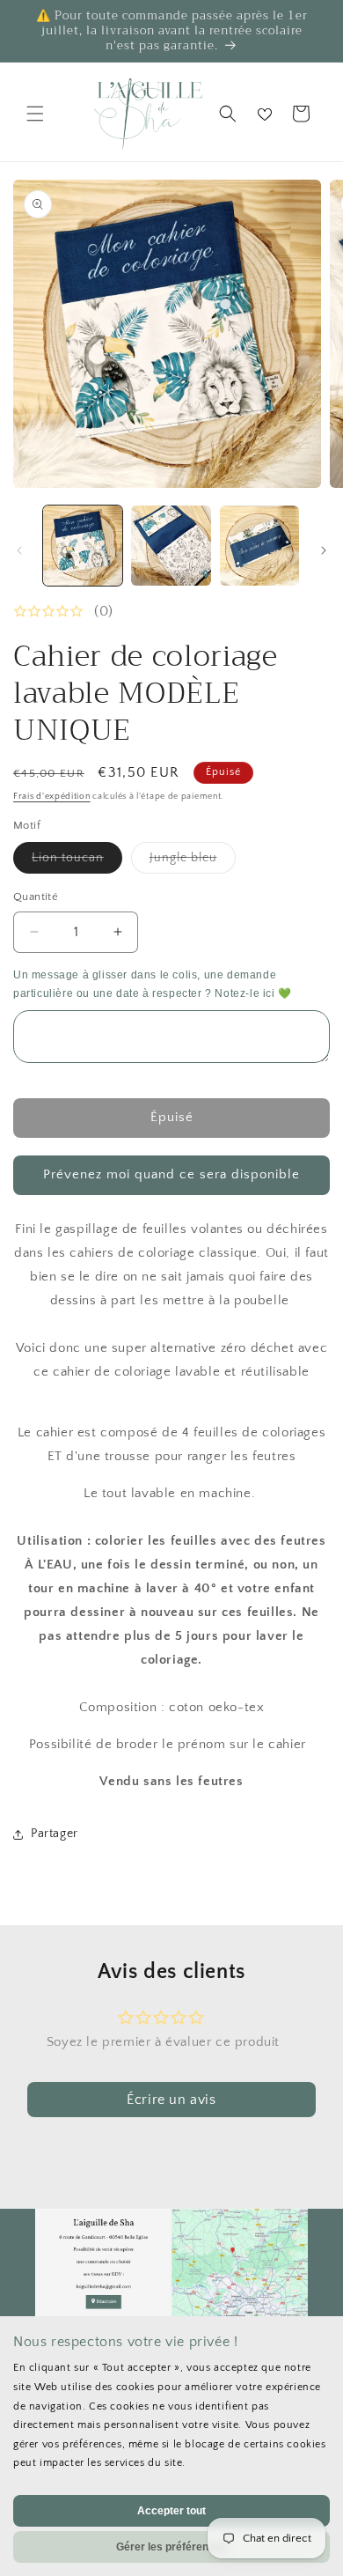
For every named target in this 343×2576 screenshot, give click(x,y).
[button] (35, 114)
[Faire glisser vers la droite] (324, 550)
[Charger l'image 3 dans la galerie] (259, 545)
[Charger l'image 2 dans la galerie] (171, 545)
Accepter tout (171, 2511)
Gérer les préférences (171, 2547)
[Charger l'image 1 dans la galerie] (83, 545)
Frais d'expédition (52, 797)
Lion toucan (77, 862)
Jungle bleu (193, 862)
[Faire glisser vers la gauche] (19, 550)
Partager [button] (55, 1834)
